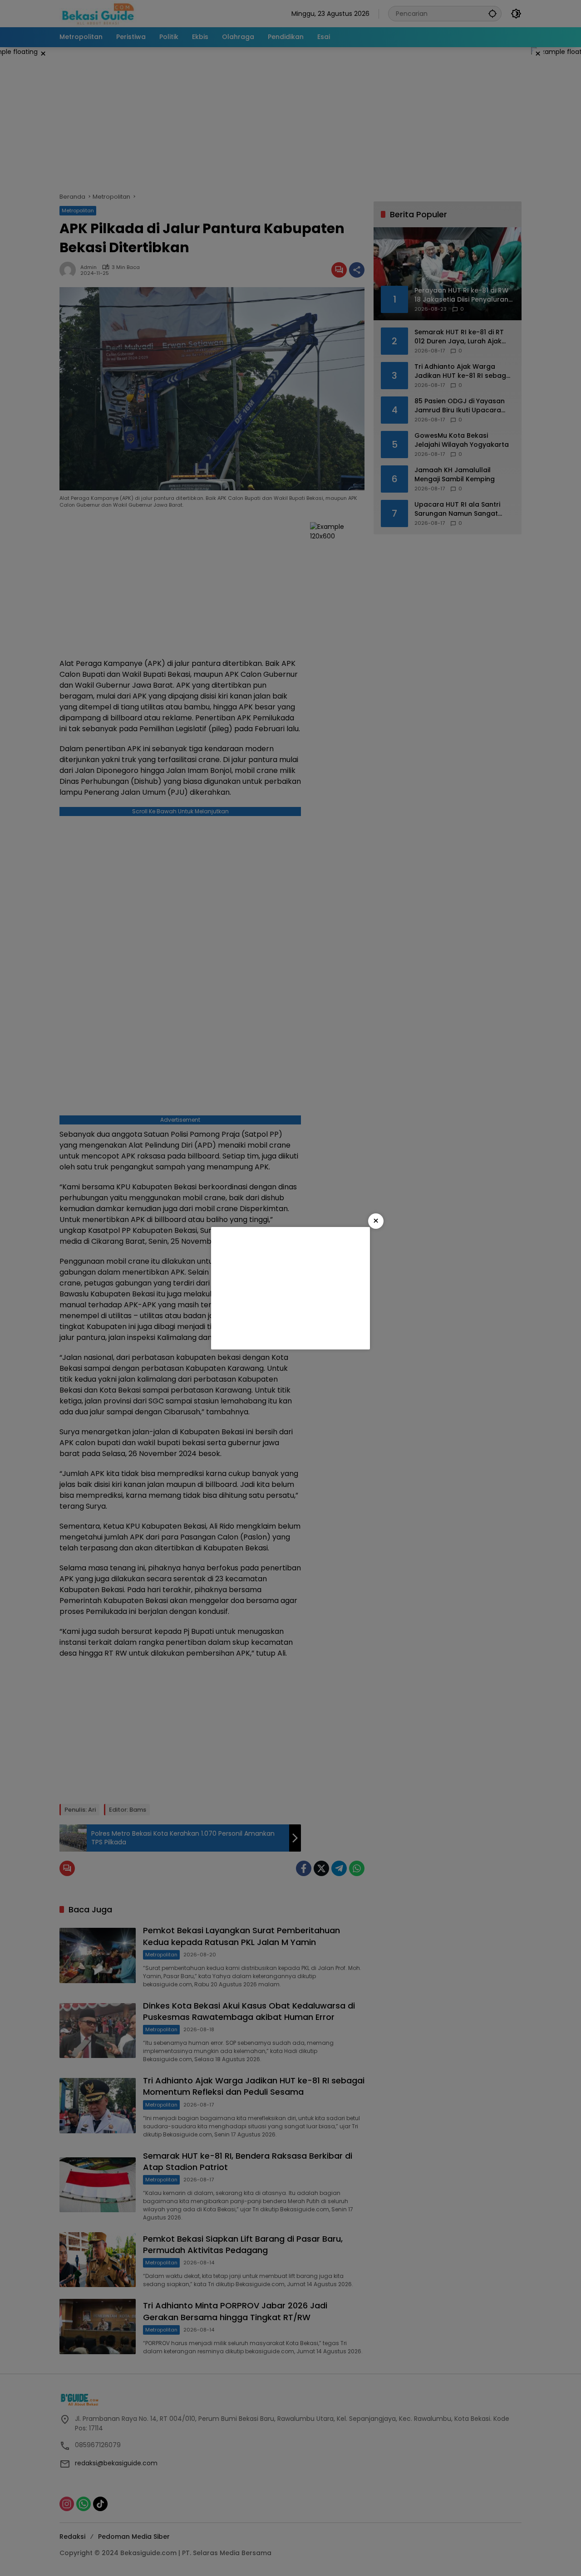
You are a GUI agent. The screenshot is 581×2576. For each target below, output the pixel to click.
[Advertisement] (290, 1288)
